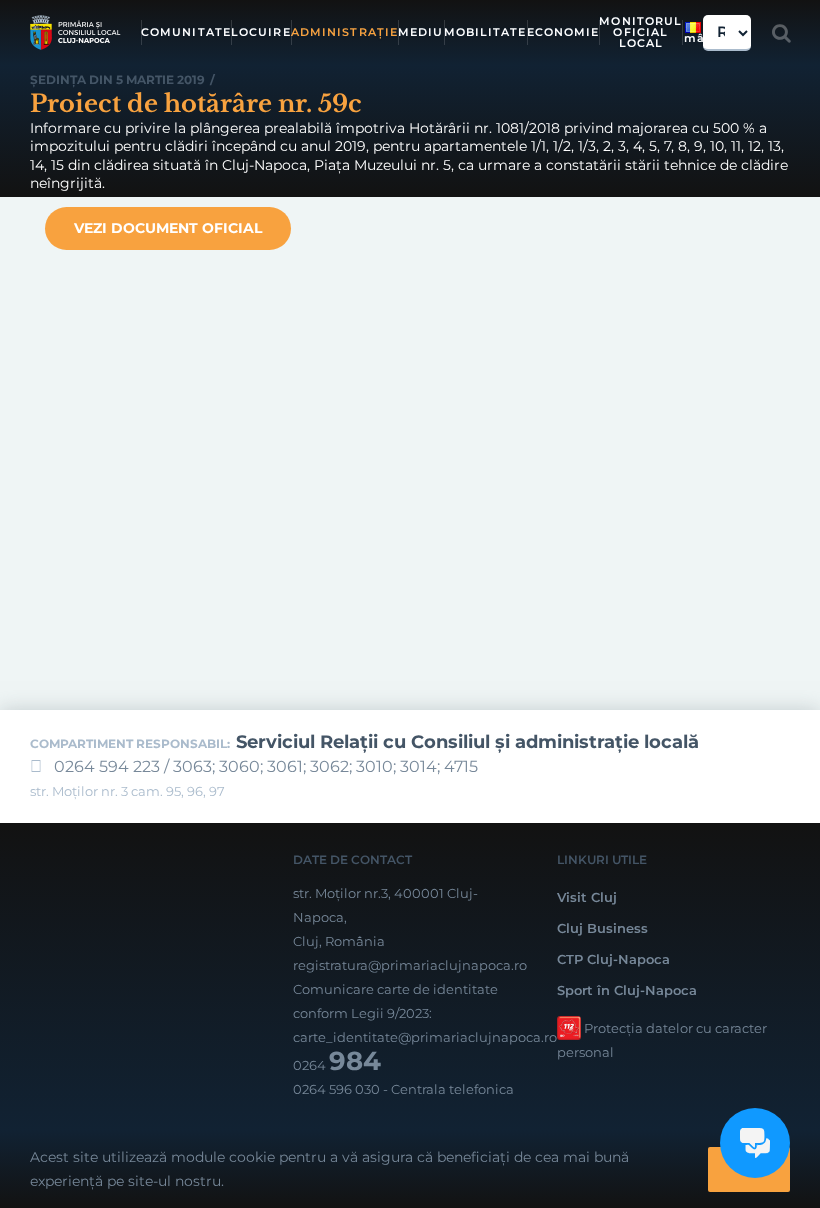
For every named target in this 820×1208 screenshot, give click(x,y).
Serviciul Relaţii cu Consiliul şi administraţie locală (467, 742)
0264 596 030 (336, 1089)
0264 (337, 1065)
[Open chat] (755, 1143)
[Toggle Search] (781, 33)
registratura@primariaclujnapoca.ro (410, 965)
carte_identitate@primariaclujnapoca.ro (425, 1037)
